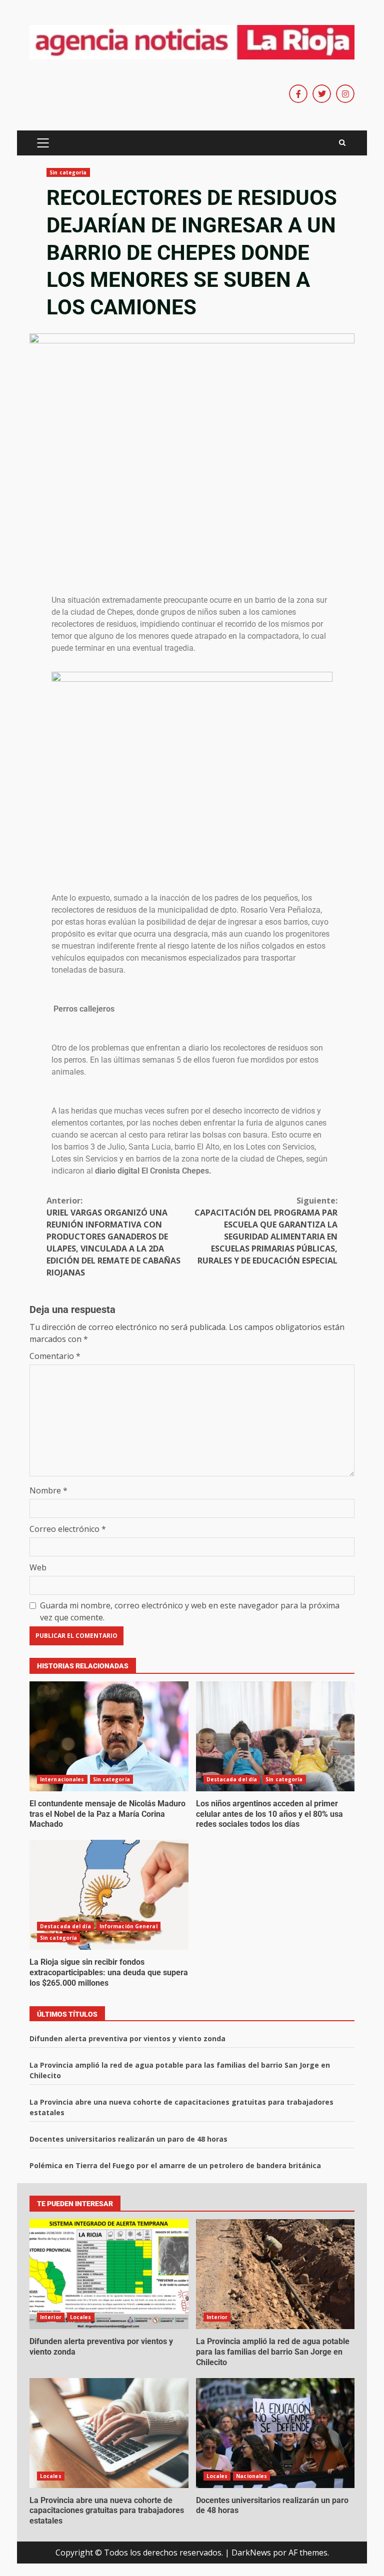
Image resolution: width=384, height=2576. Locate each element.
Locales (81, 2317)
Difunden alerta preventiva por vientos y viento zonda (127, 2038)
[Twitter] (322, 94)
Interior (51, 2317)
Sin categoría (68, 172)
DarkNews (251, 2553)
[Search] (342, 143)
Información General (128, 1926)
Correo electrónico (68, 1529)
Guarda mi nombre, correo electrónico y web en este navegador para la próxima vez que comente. (190, 1611)
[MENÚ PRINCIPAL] (43, 143)
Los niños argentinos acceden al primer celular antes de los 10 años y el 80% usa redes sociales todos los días (275, 1736)
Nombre (48, 1490)
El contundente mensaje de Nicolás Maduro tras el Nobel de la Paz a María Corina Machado (109, 1736)
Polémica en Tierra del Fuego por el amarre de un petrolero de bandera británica (175, 2165)
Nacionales (251, 2476)
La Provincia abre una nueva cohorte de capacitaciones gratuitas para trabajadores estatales (109, 2433)
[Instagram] (345, 94)
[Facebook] (298, 94)
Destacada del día (232, 1779)
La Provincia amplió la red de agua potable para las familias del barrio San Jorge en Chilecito (275, 2274)
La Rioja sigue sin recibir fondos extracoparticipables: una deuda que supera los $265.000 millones (109, 1895)
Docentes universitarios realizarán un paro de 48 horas (128, 2139)
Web (38, 1567)
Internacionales (62, 1779)
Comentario (55, 1356)
